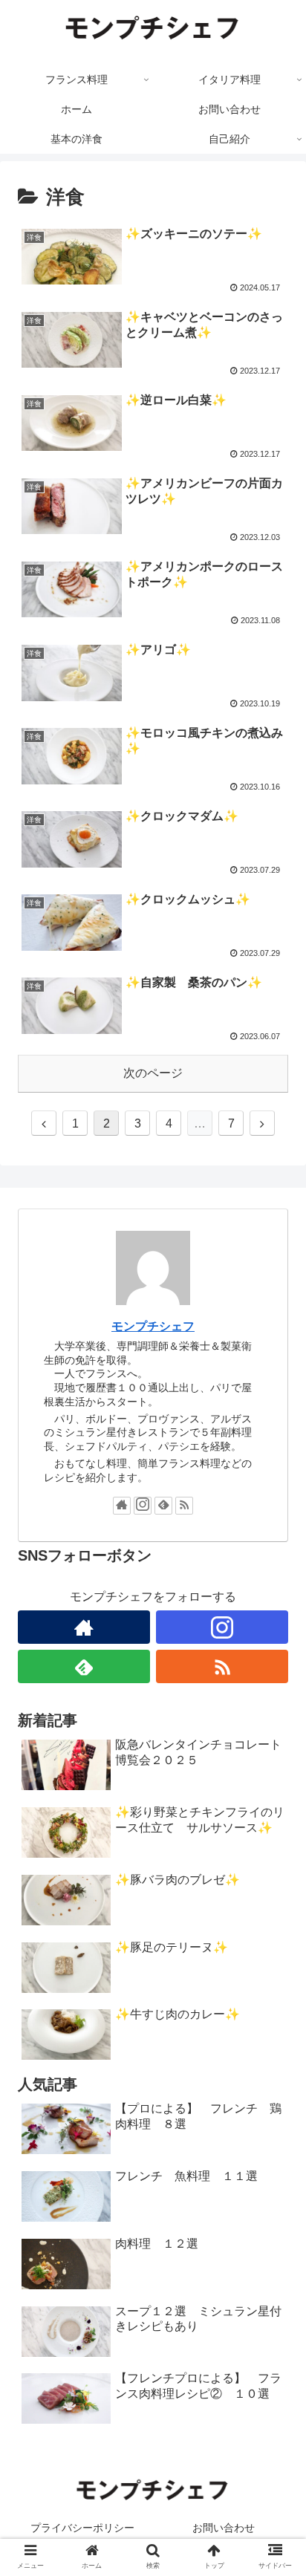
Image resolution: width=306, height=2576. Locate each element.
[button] (275, 1721)
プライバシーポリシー (82, 2528)
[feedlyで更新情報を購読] (163, 1506)
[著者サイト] (122, 1506)
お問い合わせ (224, 2528)
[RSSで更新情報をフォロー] (184, 1506)
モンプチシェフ (153, 1326)
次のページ (153, 1073)
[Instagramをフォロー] (143, 1506)
